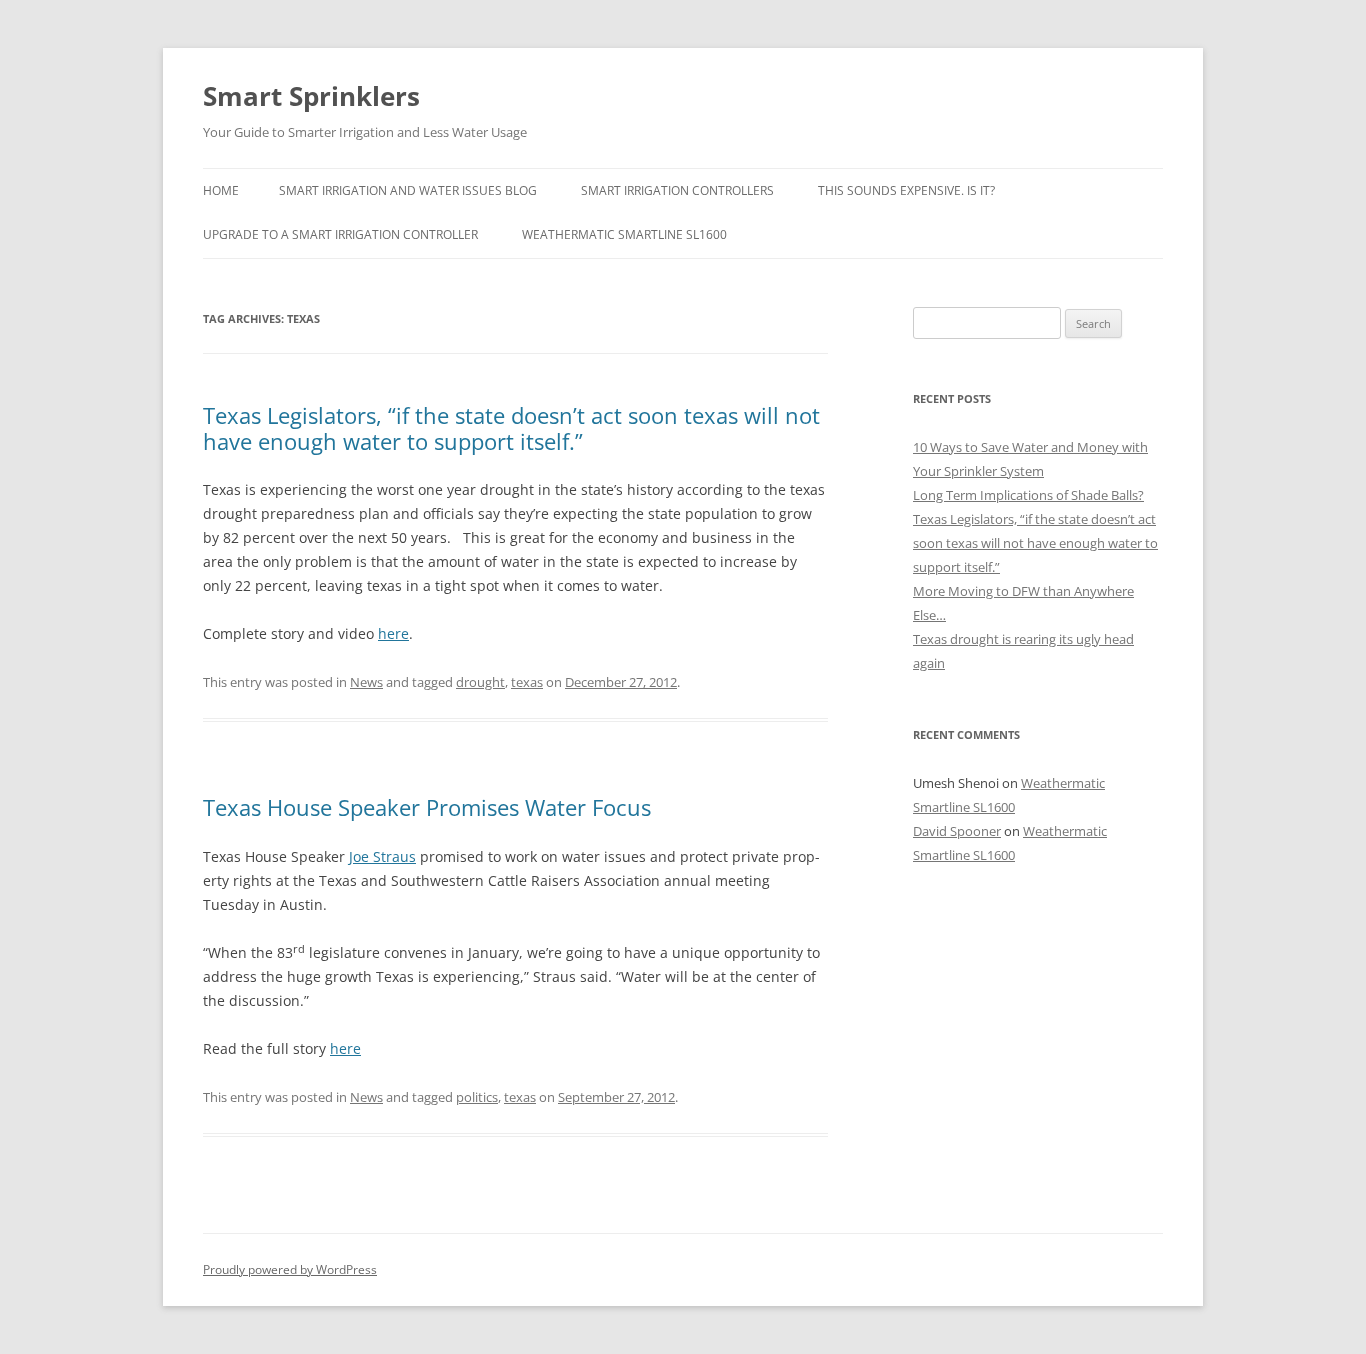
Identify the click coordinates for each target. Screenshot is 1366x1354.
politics (477, 1097)
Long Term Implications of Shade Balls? (1028, 495)
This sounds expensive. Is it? (906, 190)
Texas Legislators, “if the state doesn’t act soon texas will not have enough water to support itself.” (511, 428)
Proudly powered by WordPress (290, 1269)
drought (480, 682)
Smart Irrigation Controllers (677, 190)
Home (221, 190)
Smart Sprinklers (311, 96)
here (393, 633)
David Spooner (957, 831)
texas (527, 682)
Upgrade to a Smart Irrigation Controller (340, 234)
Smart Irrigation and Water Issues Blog (408, 190)
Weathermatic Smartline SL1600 (624, 234)
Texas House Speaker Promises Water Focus (427, 807)
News (366, 682)
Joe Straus (382, 856)
